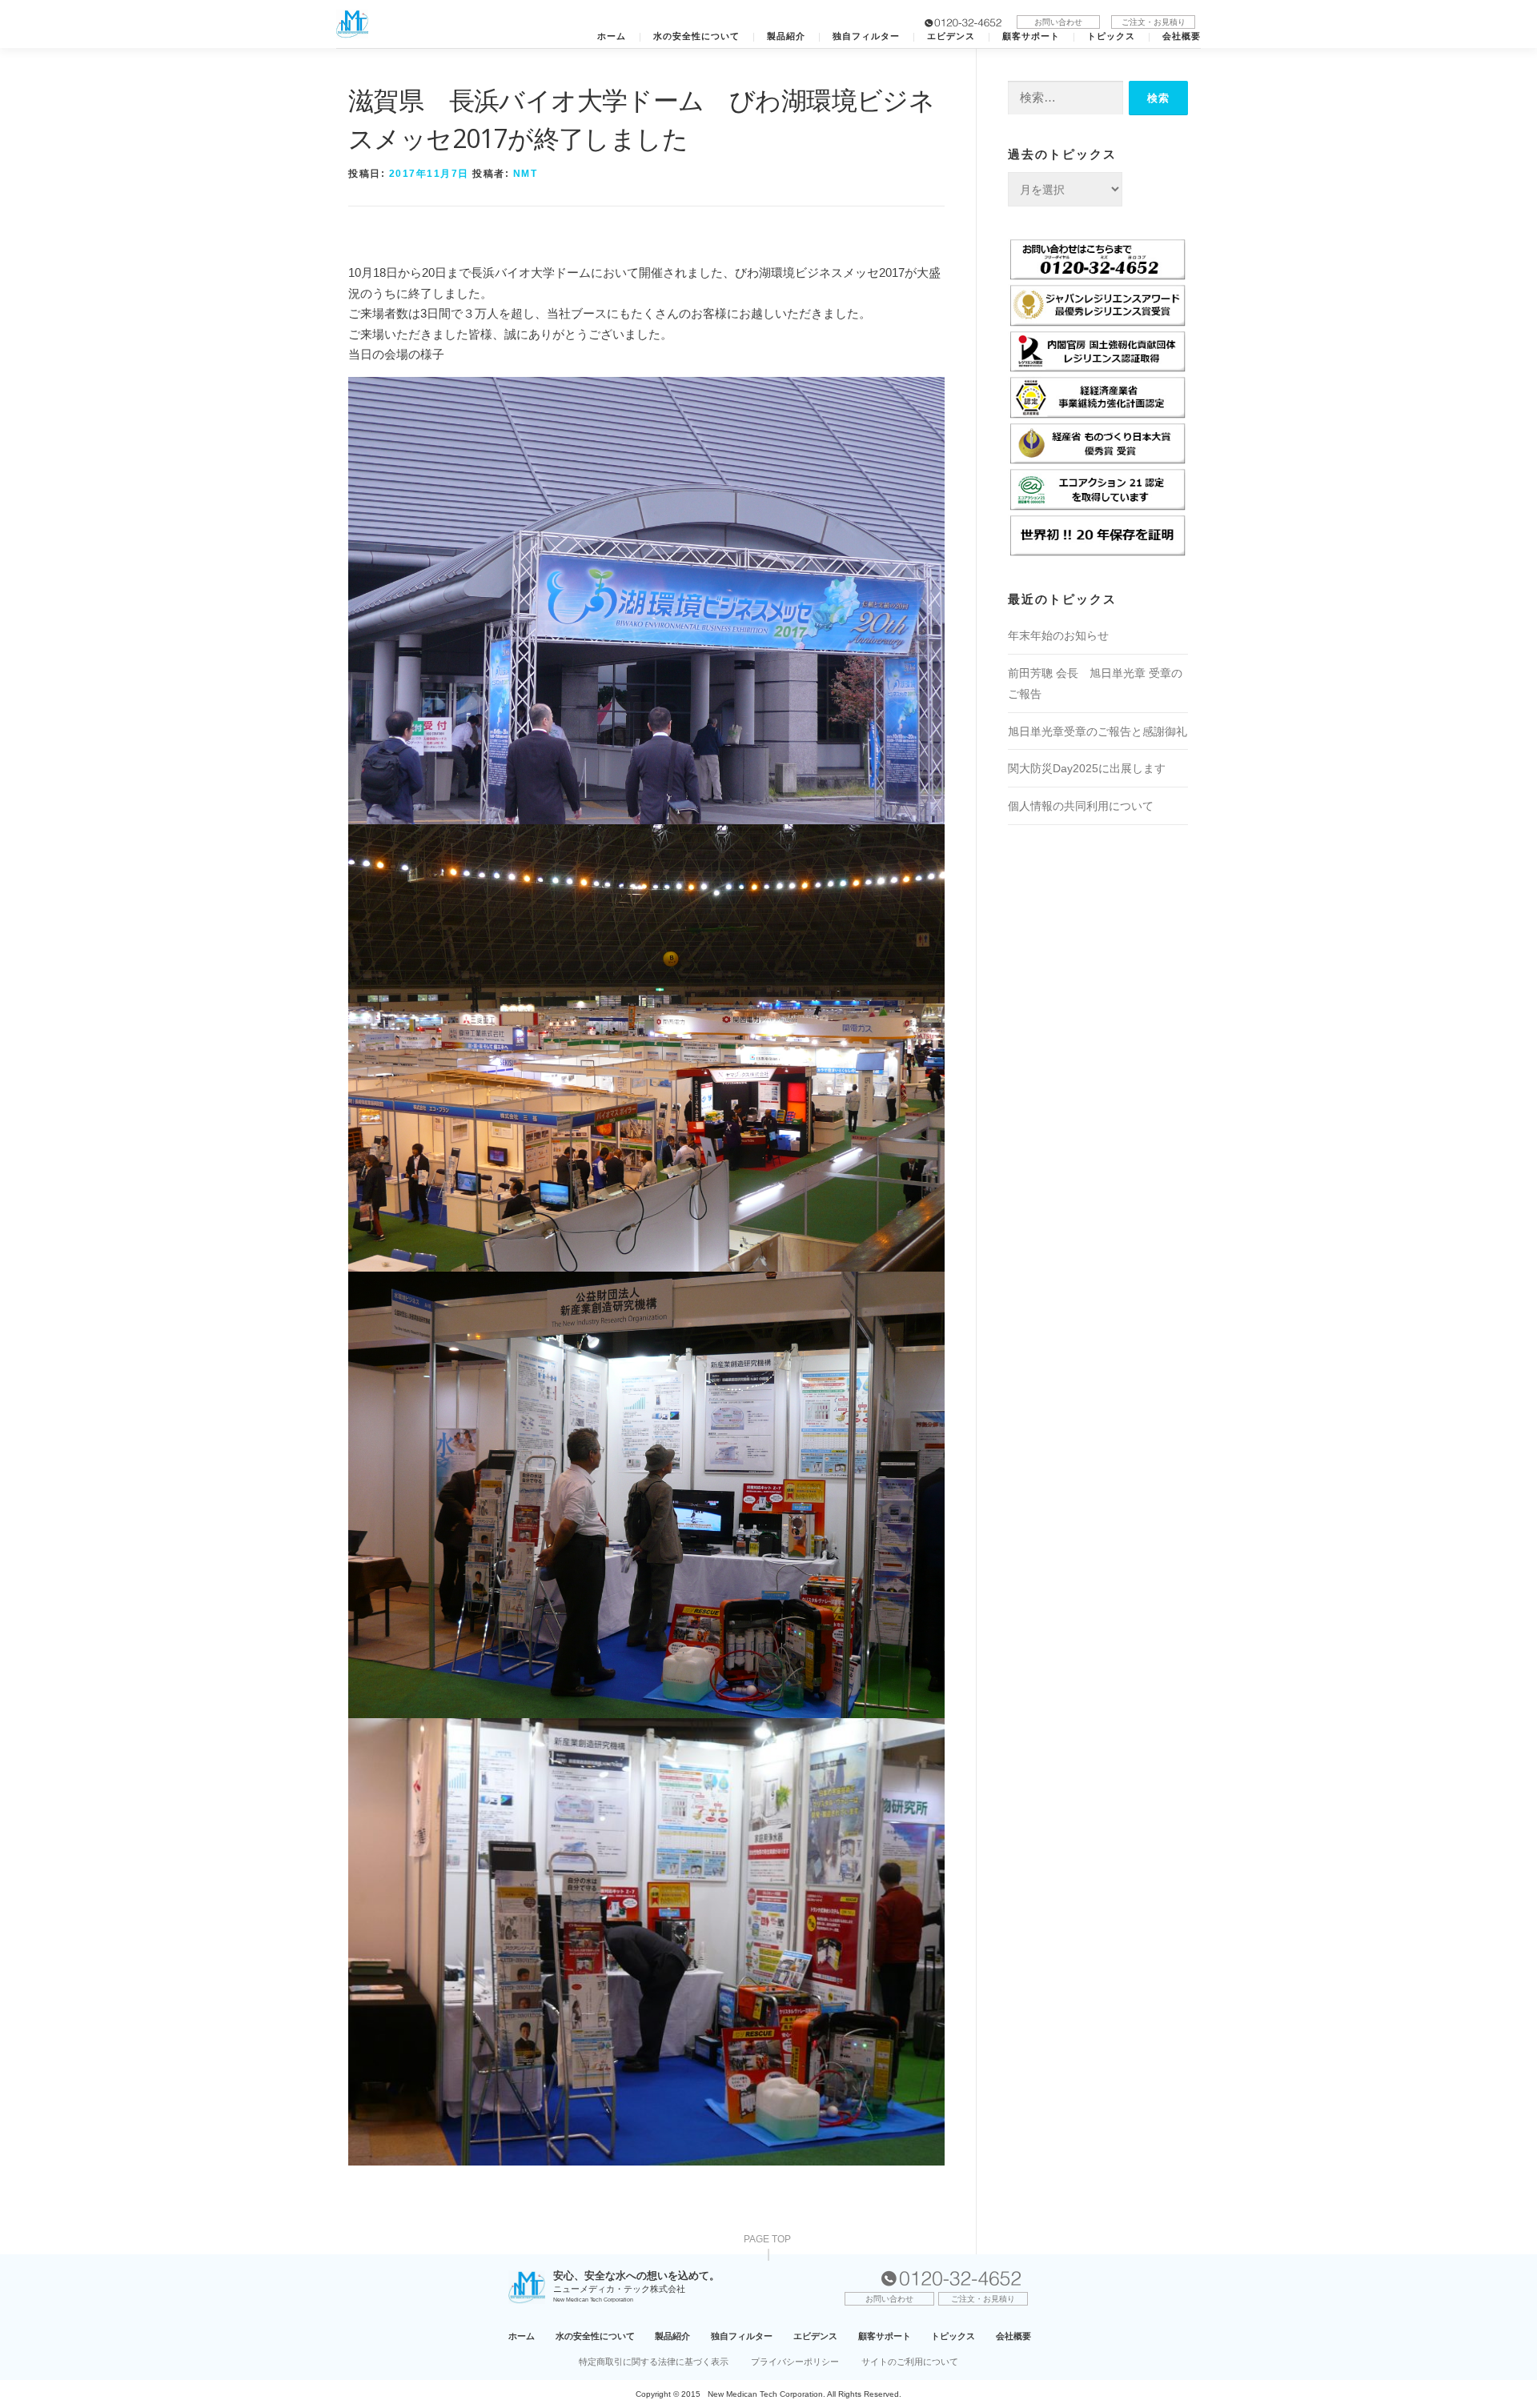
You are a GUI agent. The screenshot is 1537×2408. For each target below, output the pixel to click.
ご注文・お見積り (1154, 22)
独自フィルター (866, 36)
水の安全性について (696, 36)
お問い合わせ (1058, 22)
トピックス (1111, 36)
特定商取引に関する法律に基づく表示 (654, 2362)
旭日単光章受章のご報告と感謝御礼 (1098, 731)
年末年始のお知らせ (1058, 635)
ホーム (612, 36)
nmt (526, 174)
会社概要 (1182, 36)
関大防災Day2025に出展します (1087, 768)
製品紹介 (786, 36)
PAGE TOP (767, 2240)
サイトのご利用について (910, 2362)
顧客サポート (1031, 36)
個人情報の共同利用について (1081, 806)
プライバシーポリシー (795, 2362)
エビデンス (951, 36)
